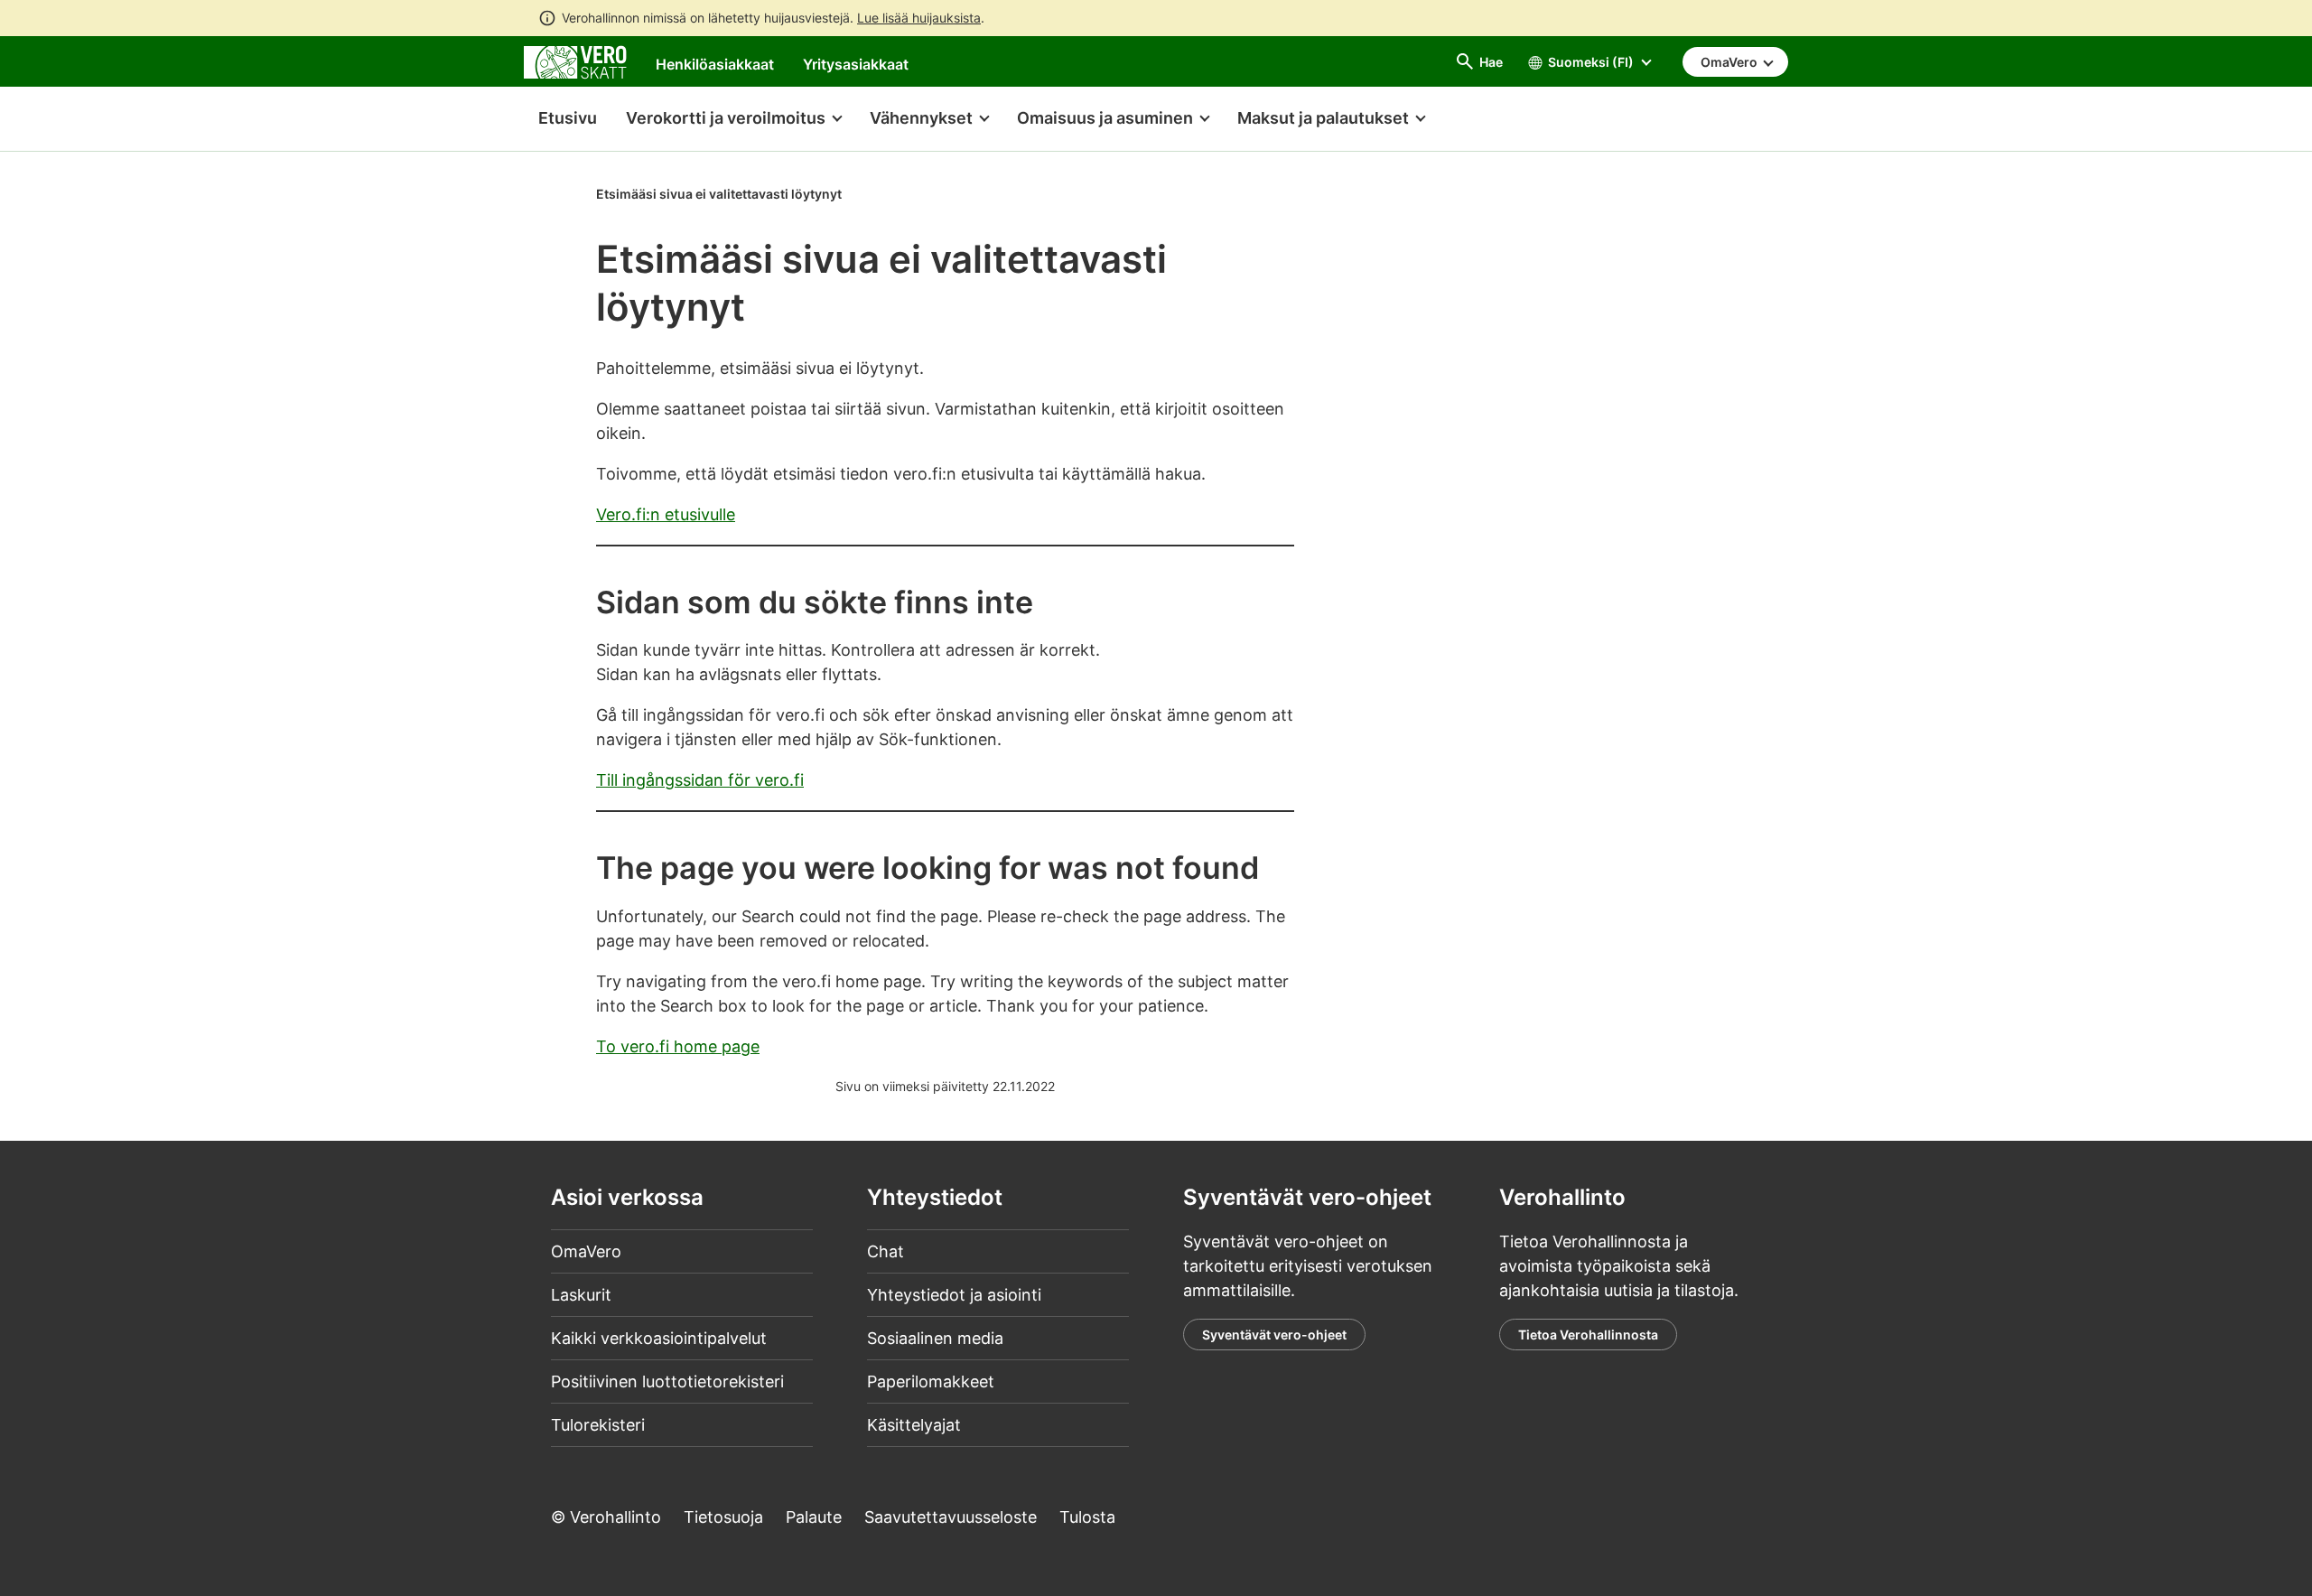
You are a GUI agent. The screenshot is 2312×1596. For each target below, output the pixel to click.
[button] (733, 119)
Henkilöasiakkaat (715, 64)
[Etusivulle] (575, 61)
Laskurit (581, 1295)
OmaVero (586, 1251)
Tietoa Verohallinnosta (1588, 1335)
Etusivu (560, 118)
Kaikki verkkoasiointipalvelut (659, 1338)
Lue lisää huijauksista (919, 18)
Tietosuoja (723, 1517)
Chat (886, 1251)
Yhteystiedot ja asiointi (954, 1295)
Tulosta (1087, 1517)
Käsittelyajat (914, 1425)
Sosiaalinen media (935, 1338)
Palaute (814, 1517)
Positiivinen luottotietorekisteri (667, 1381)
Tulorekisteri (598, 1425)
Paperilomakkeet (931, 1381)
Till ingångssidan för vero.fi (700, 780)
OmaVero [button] (1730, 62)
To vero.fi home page (678, 1046)
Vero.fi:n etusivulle (666, 514)
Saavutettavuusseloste (951, 1517)
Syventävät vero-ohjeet (1274, 1335)
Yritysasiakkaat (856, 64)
